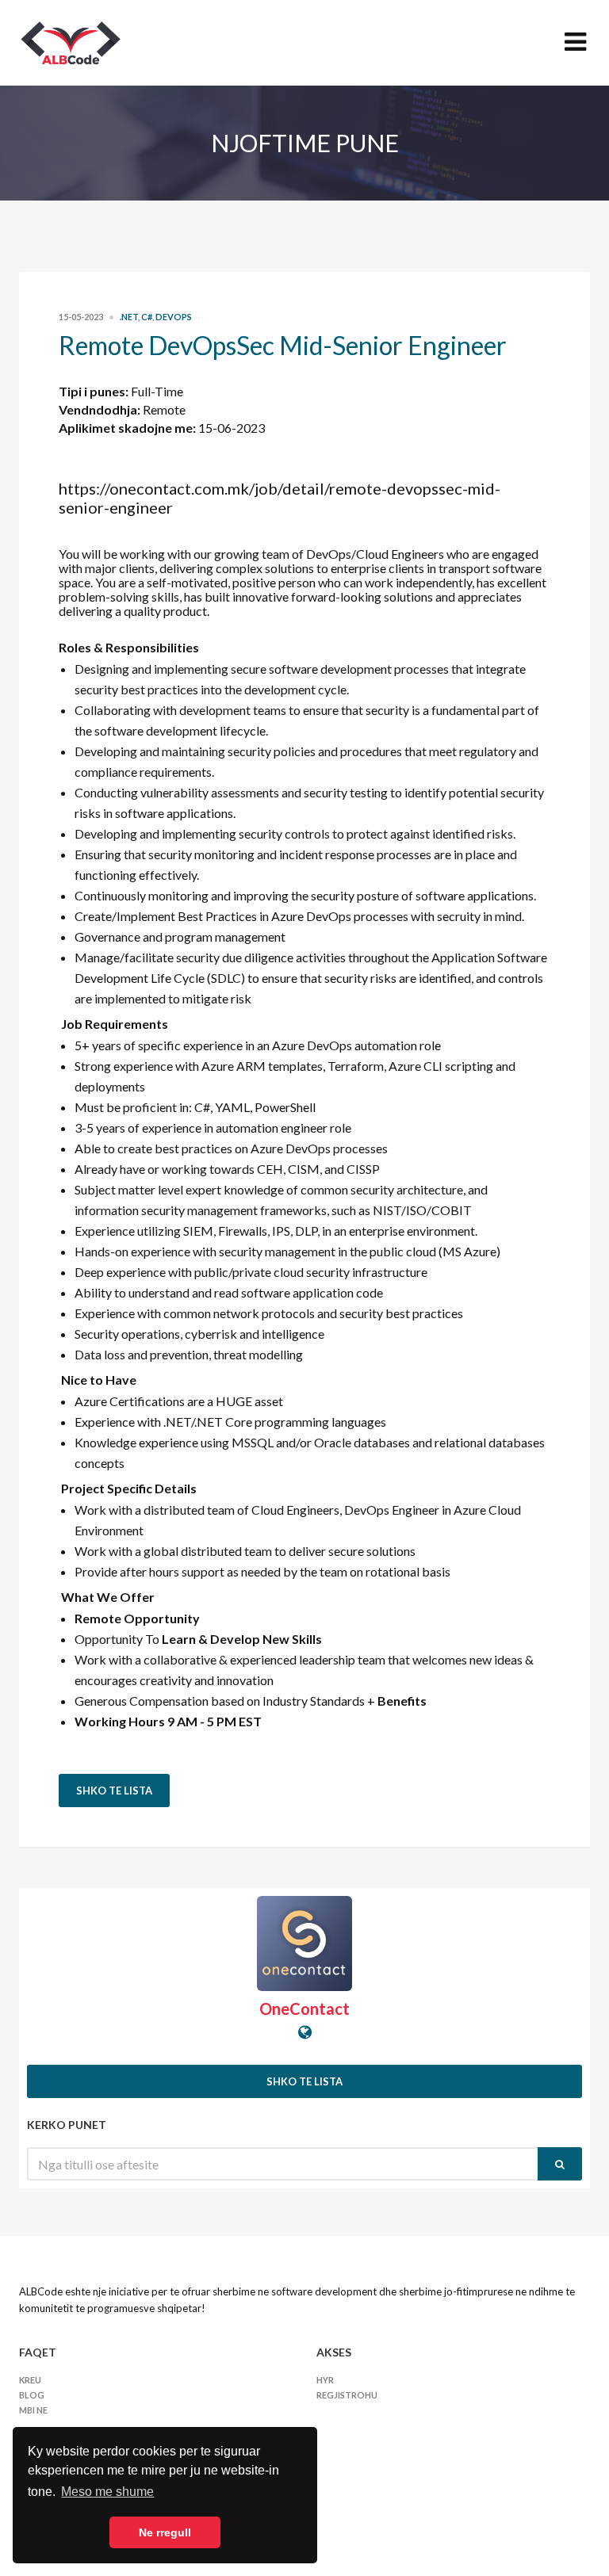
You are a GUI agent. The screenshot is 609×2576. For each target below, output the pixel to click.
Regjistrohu (347, 2395)
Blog (32, 2395)
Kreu (30, 2380)
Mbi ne (33, 2410)
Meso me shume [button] (107, 2492)
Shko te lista (114, 1791)
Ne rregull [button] (165, 2532)
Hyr (325, 2380)
